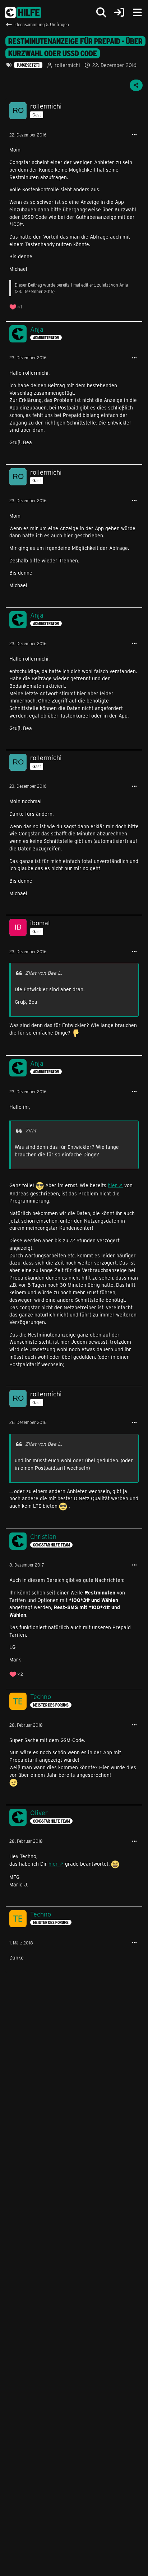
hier (112, 1185)
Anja (124, 285)
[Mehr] (134, 135)
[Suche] (101, 13)
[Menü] (137, 13)
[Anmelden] (119, 13)
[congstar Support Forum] (23, 13)
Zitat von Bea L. (43, 973)
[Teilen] (136, 85)
